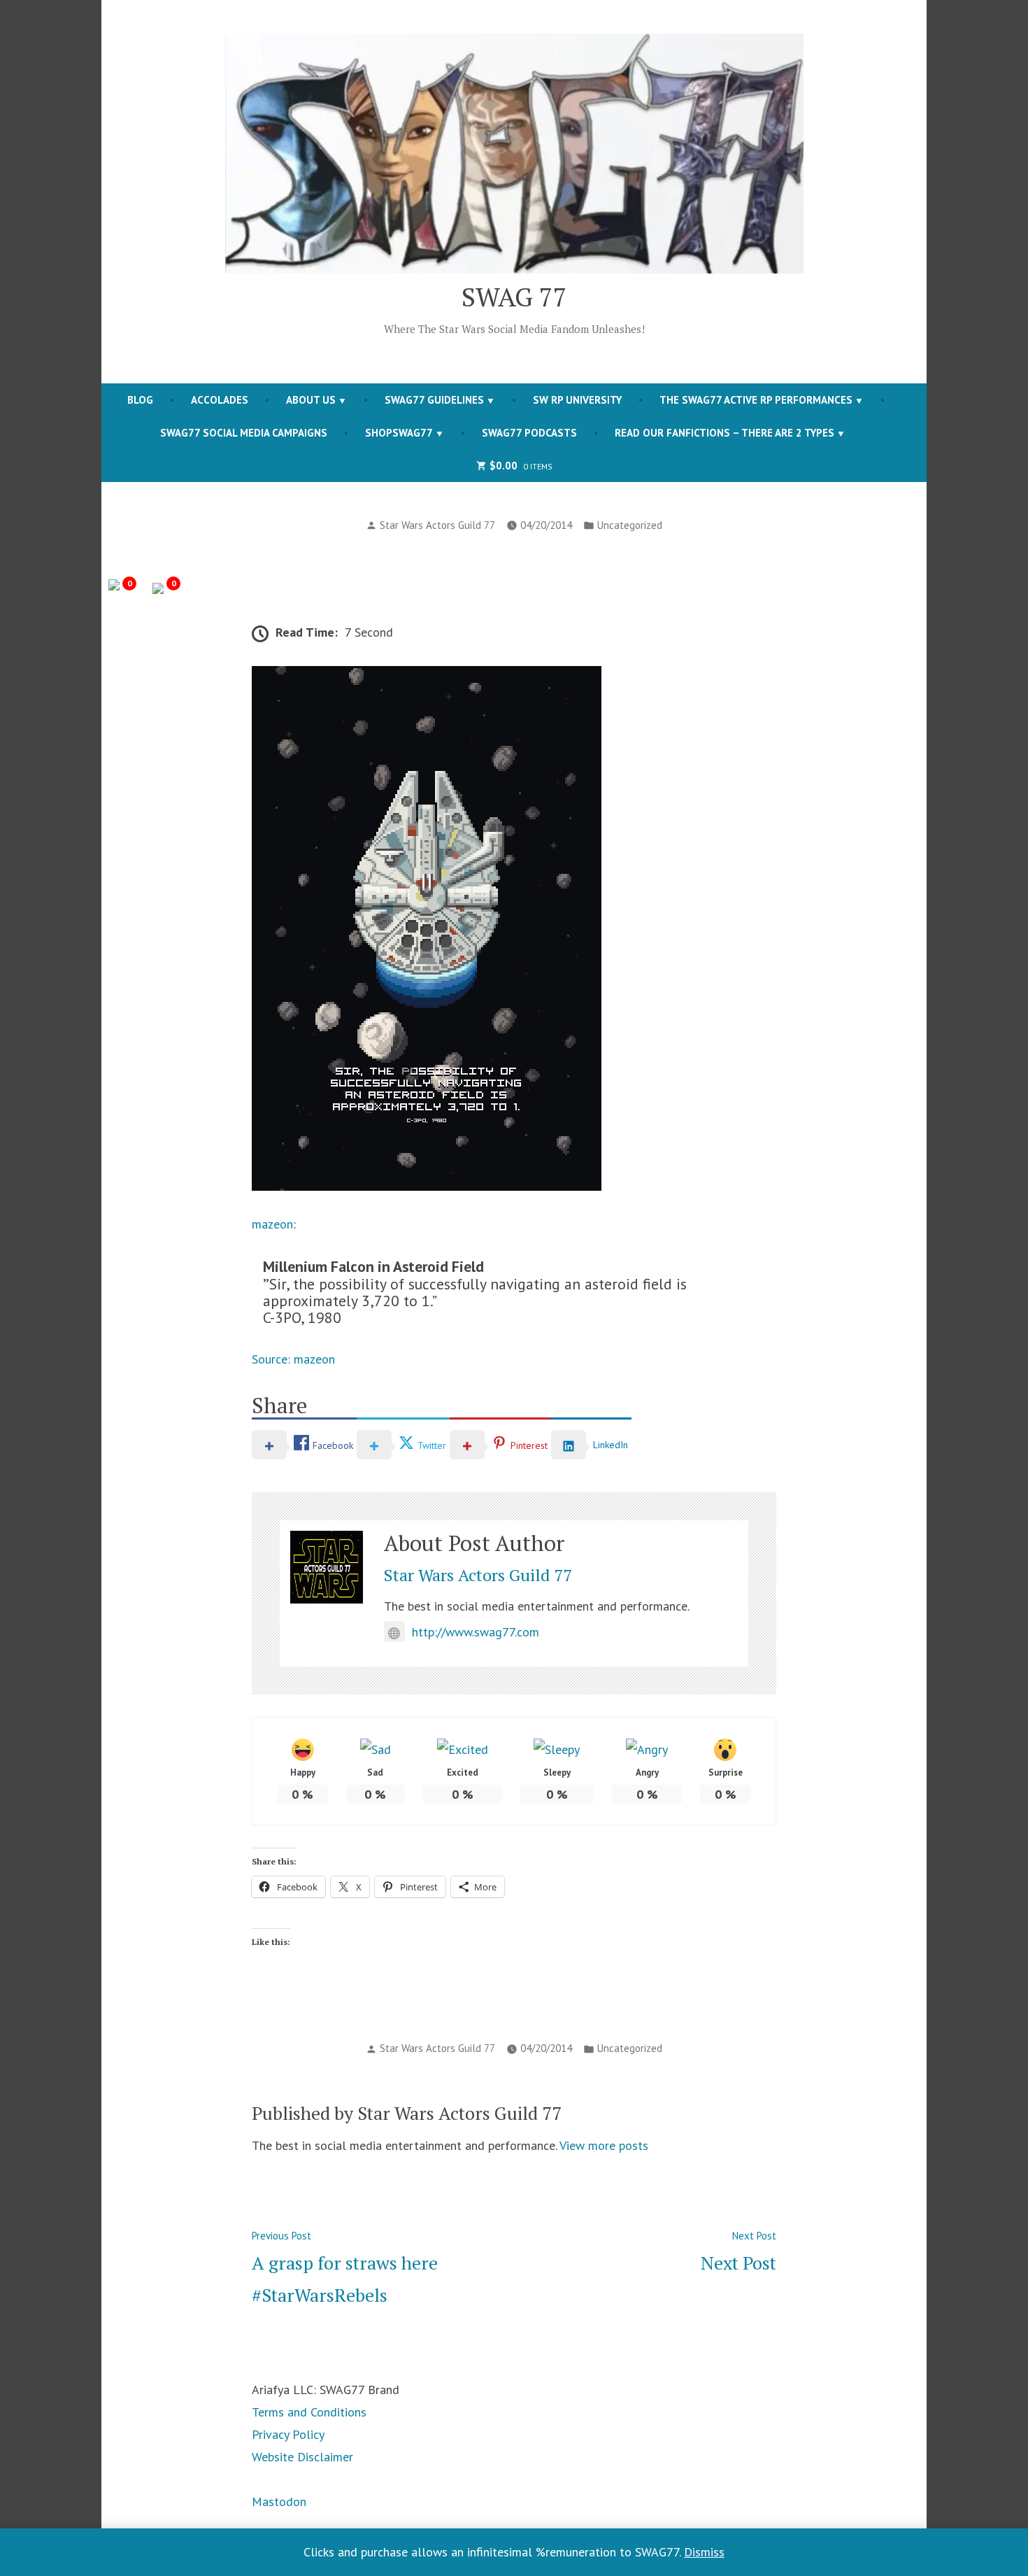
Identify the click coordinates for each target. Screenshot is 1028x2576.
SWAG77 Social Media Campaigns (244, 433)
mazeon (272, 1224)
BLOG (140, 400)
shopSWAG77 (399, 433)
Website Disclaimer (302, 2457)
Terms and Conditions (309, 2412)
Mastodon (279, 2501)
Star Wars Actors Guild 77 (437, 525)
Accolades (220, 400)
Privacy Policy (288, 2434)
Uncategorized (630, 525)
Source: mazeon (293, 1359)
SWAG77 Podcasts (529, 433)
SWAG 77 (514, 297)
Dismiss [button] (704, 2552)
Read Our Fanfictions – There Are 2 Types (724, 433)
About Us (311, 400)
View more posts (604, 2145)
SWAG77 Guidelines (434, 400)
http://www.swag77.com (476, 1632)
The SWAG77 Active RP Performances (756, 400)
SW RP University (577, 400)
